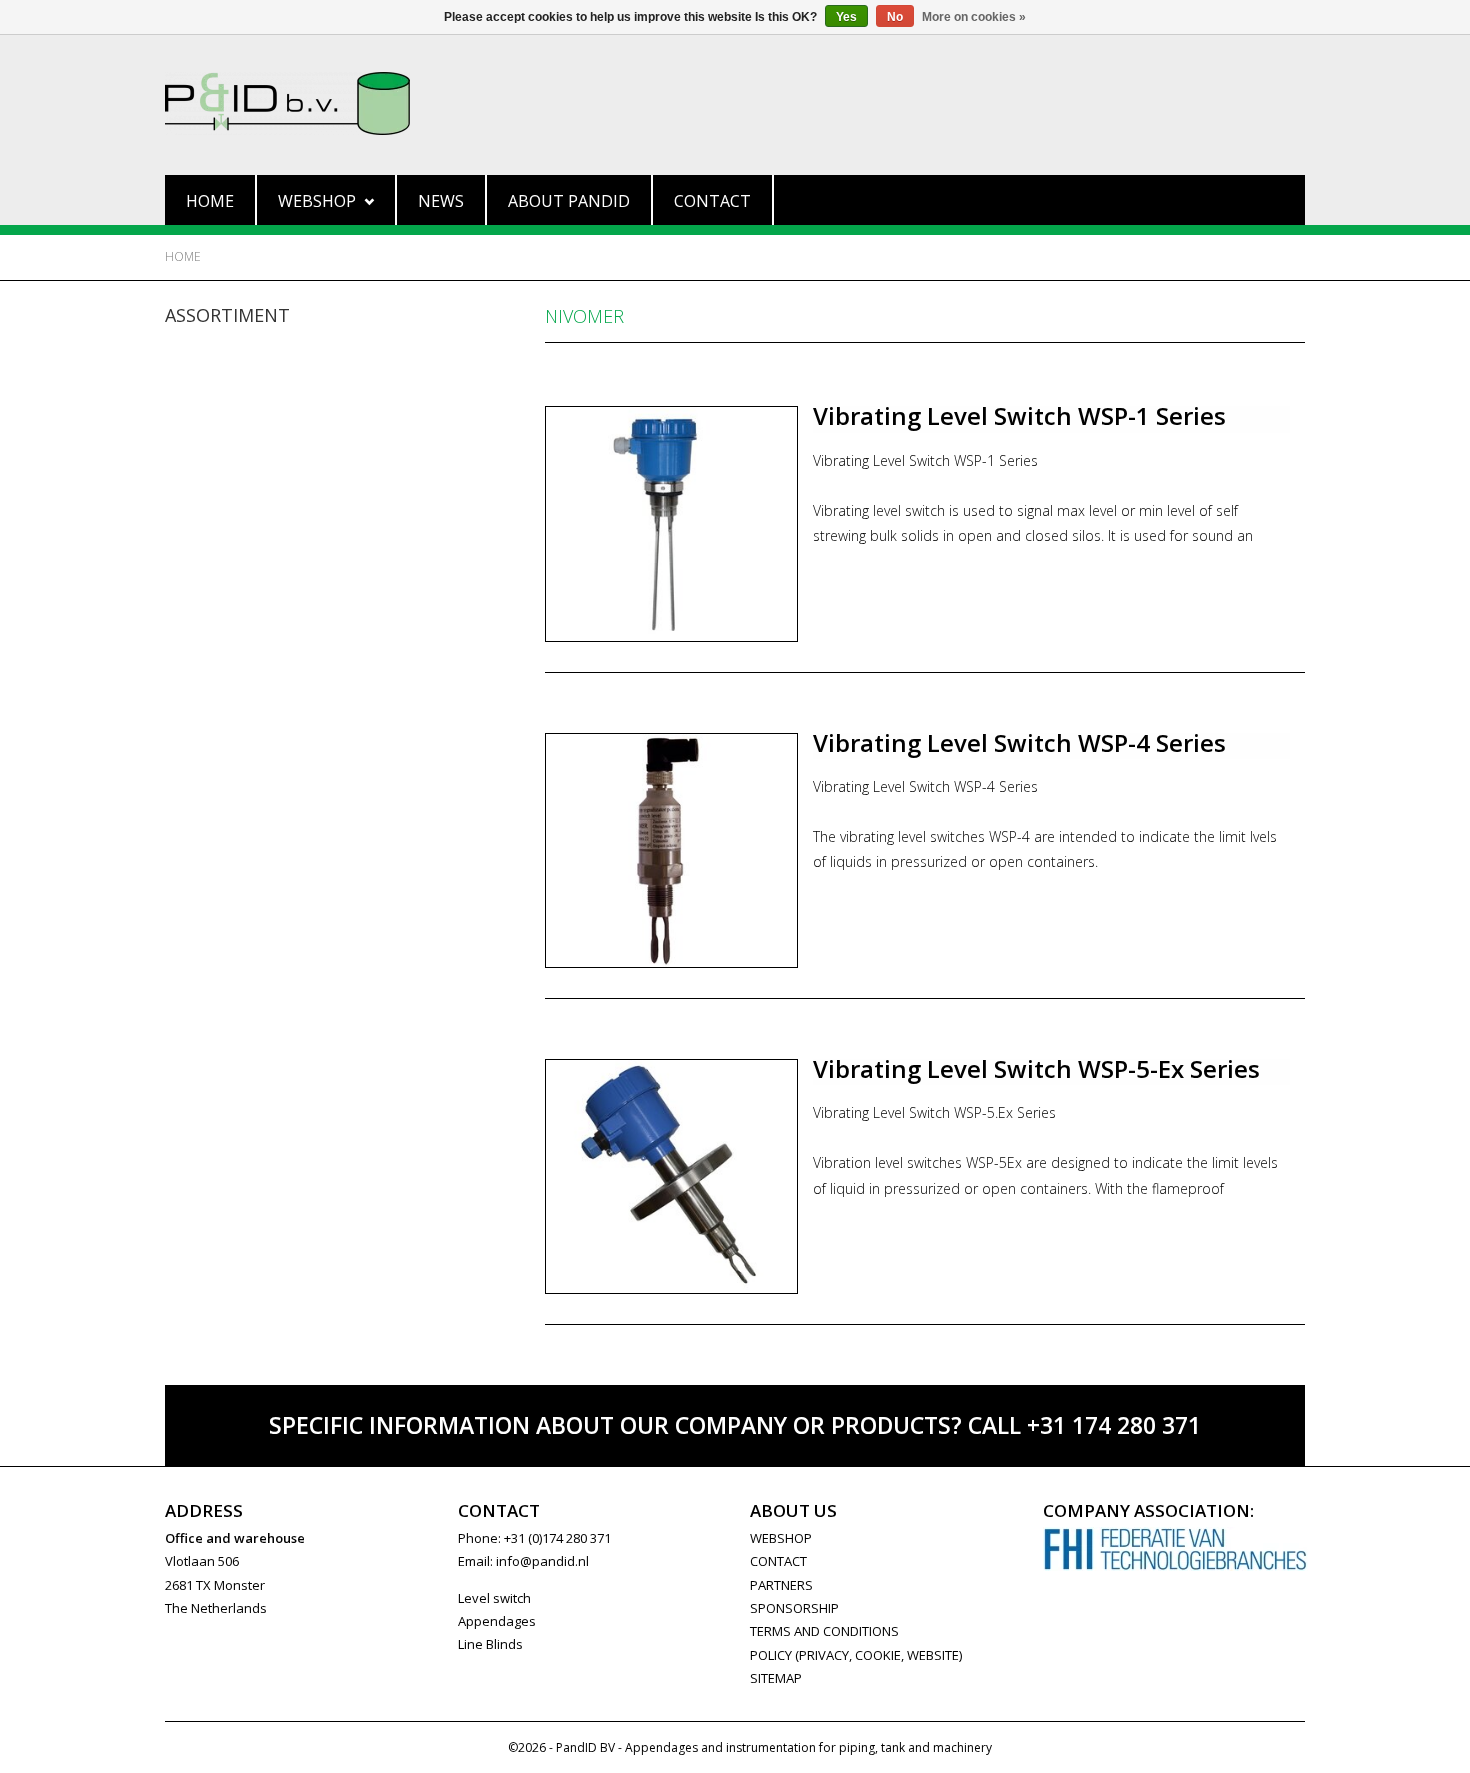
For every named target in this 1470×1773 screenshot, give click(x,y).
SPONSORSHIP (794, 1608)
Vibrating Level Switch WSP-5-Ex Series (1036, 1068)
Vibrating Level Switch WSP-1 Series (1019, 415)
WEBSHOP (781, 1538)
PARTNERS (781, 1585)
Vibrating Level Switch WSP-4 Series (1019, 742)
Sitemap (776, 1678)
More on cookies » (974, 17)
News (441, 201)
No (895, 17)
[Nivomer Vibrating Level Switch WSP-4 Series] (671, 850)
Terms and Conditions (824, 1631)
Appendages (497, 1621)
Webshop (317, 201)
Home (210, 201)
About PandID (569, 201)
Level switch (494, 1598)
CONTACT (778, 1561)
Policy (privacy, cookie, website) (856, 1655)
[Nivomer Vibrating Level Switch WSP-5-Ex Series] (671, 1176)
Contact (712, 201)
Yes (846, 17)
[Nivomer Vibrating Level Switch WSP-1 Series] (671, 523)
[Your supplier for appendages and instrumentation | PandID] (735, 103)
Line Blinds (490, 1644)
